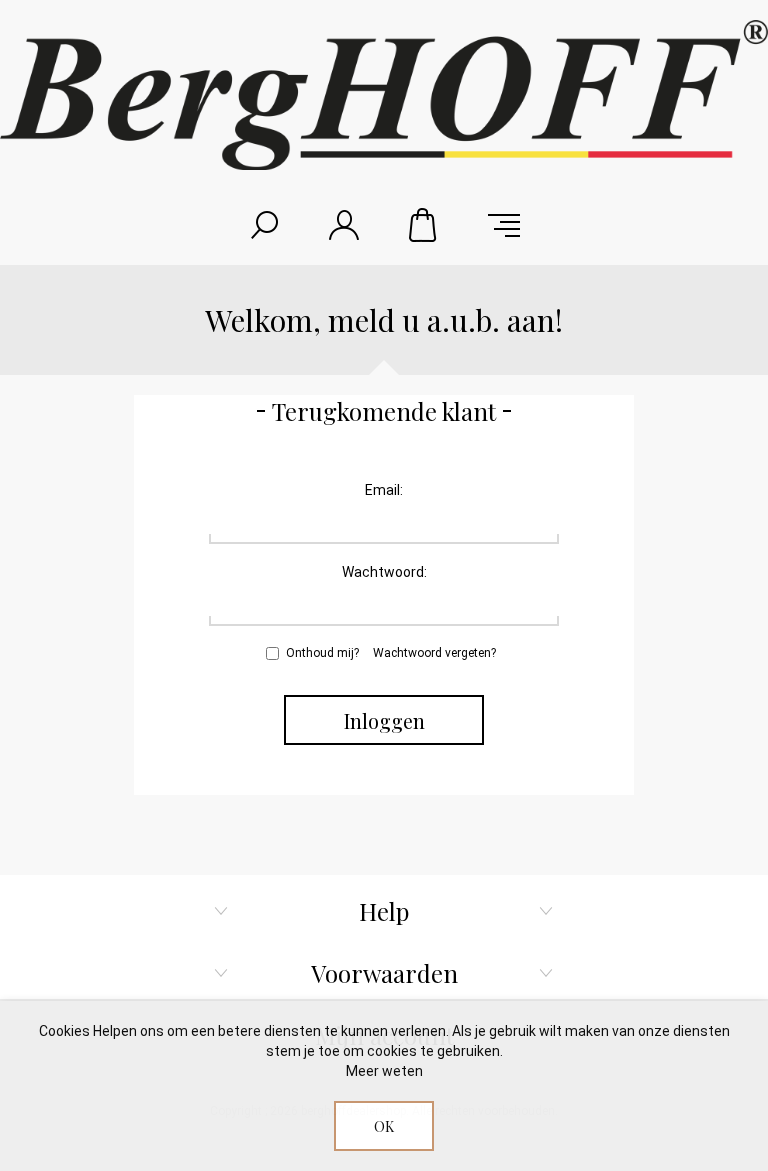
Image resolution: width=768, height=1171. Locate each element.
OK (384, 1126)
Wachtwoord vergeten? (434, 653)
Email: (384, 490)
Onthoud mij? (322, 653)
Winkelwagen (424, 225)
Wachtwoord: (384, 572)
